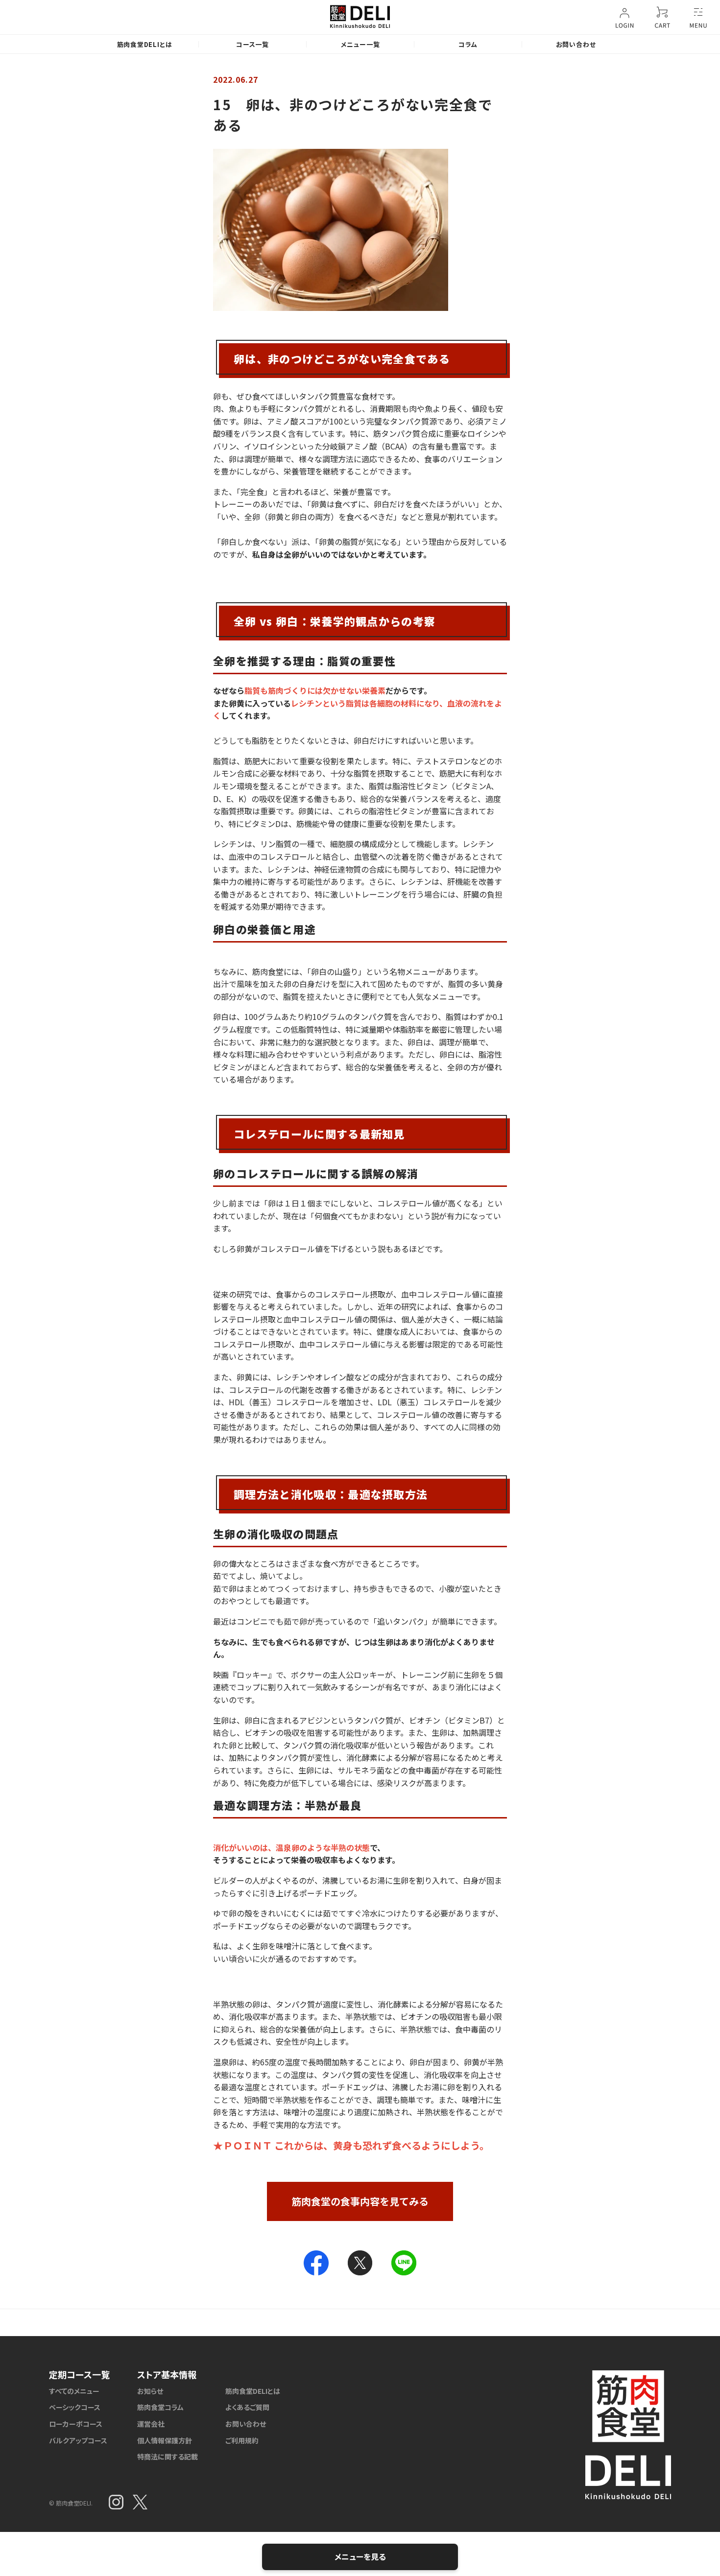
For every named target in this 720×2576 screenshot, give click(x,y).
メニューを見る (360, 2556)
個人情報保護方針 (165, 2440)
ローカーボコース (76, 2424)
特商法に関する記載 (168, 2457)
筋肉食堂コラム (160, 2407)
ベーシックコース (75, 2407)
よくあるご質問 (247, 2407)
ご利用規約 (242, 2440)
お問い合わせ (576, 44)
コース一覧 (252, 44)
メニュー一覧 (360, 44)
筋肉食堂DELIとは (145, 44)
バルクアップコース (78, 2440)
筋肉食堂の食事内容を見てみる (360, 2201)
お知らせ (150, 2391)
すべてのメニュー (74, 2391)
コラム (468, 44)
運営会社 (151, 2424)
